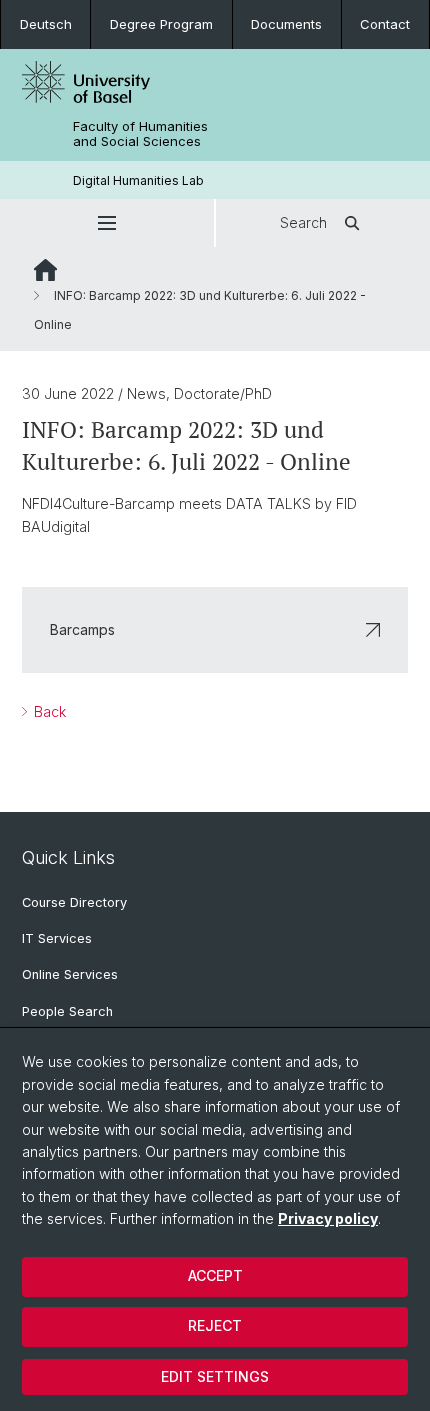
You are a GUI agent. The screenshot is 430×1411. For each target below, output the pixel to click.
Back (48, 711)
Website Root (45, 270)
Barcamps (82, 629)
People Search (67, 1011)
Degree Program (161, 24)
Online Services (70, 974)
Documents (286, 24)
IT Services (57, 938)
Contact (385, 24)
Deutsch (46, 24)
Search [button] (303, 222)
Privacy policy (328, 1218)
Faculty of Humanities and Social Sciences (140, 134)
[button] (107, 223)
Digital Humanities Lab (138, 180)
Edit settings (215, 1376)
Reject (215, 1325)
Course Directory (74, 902)
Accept (215, 1275)
